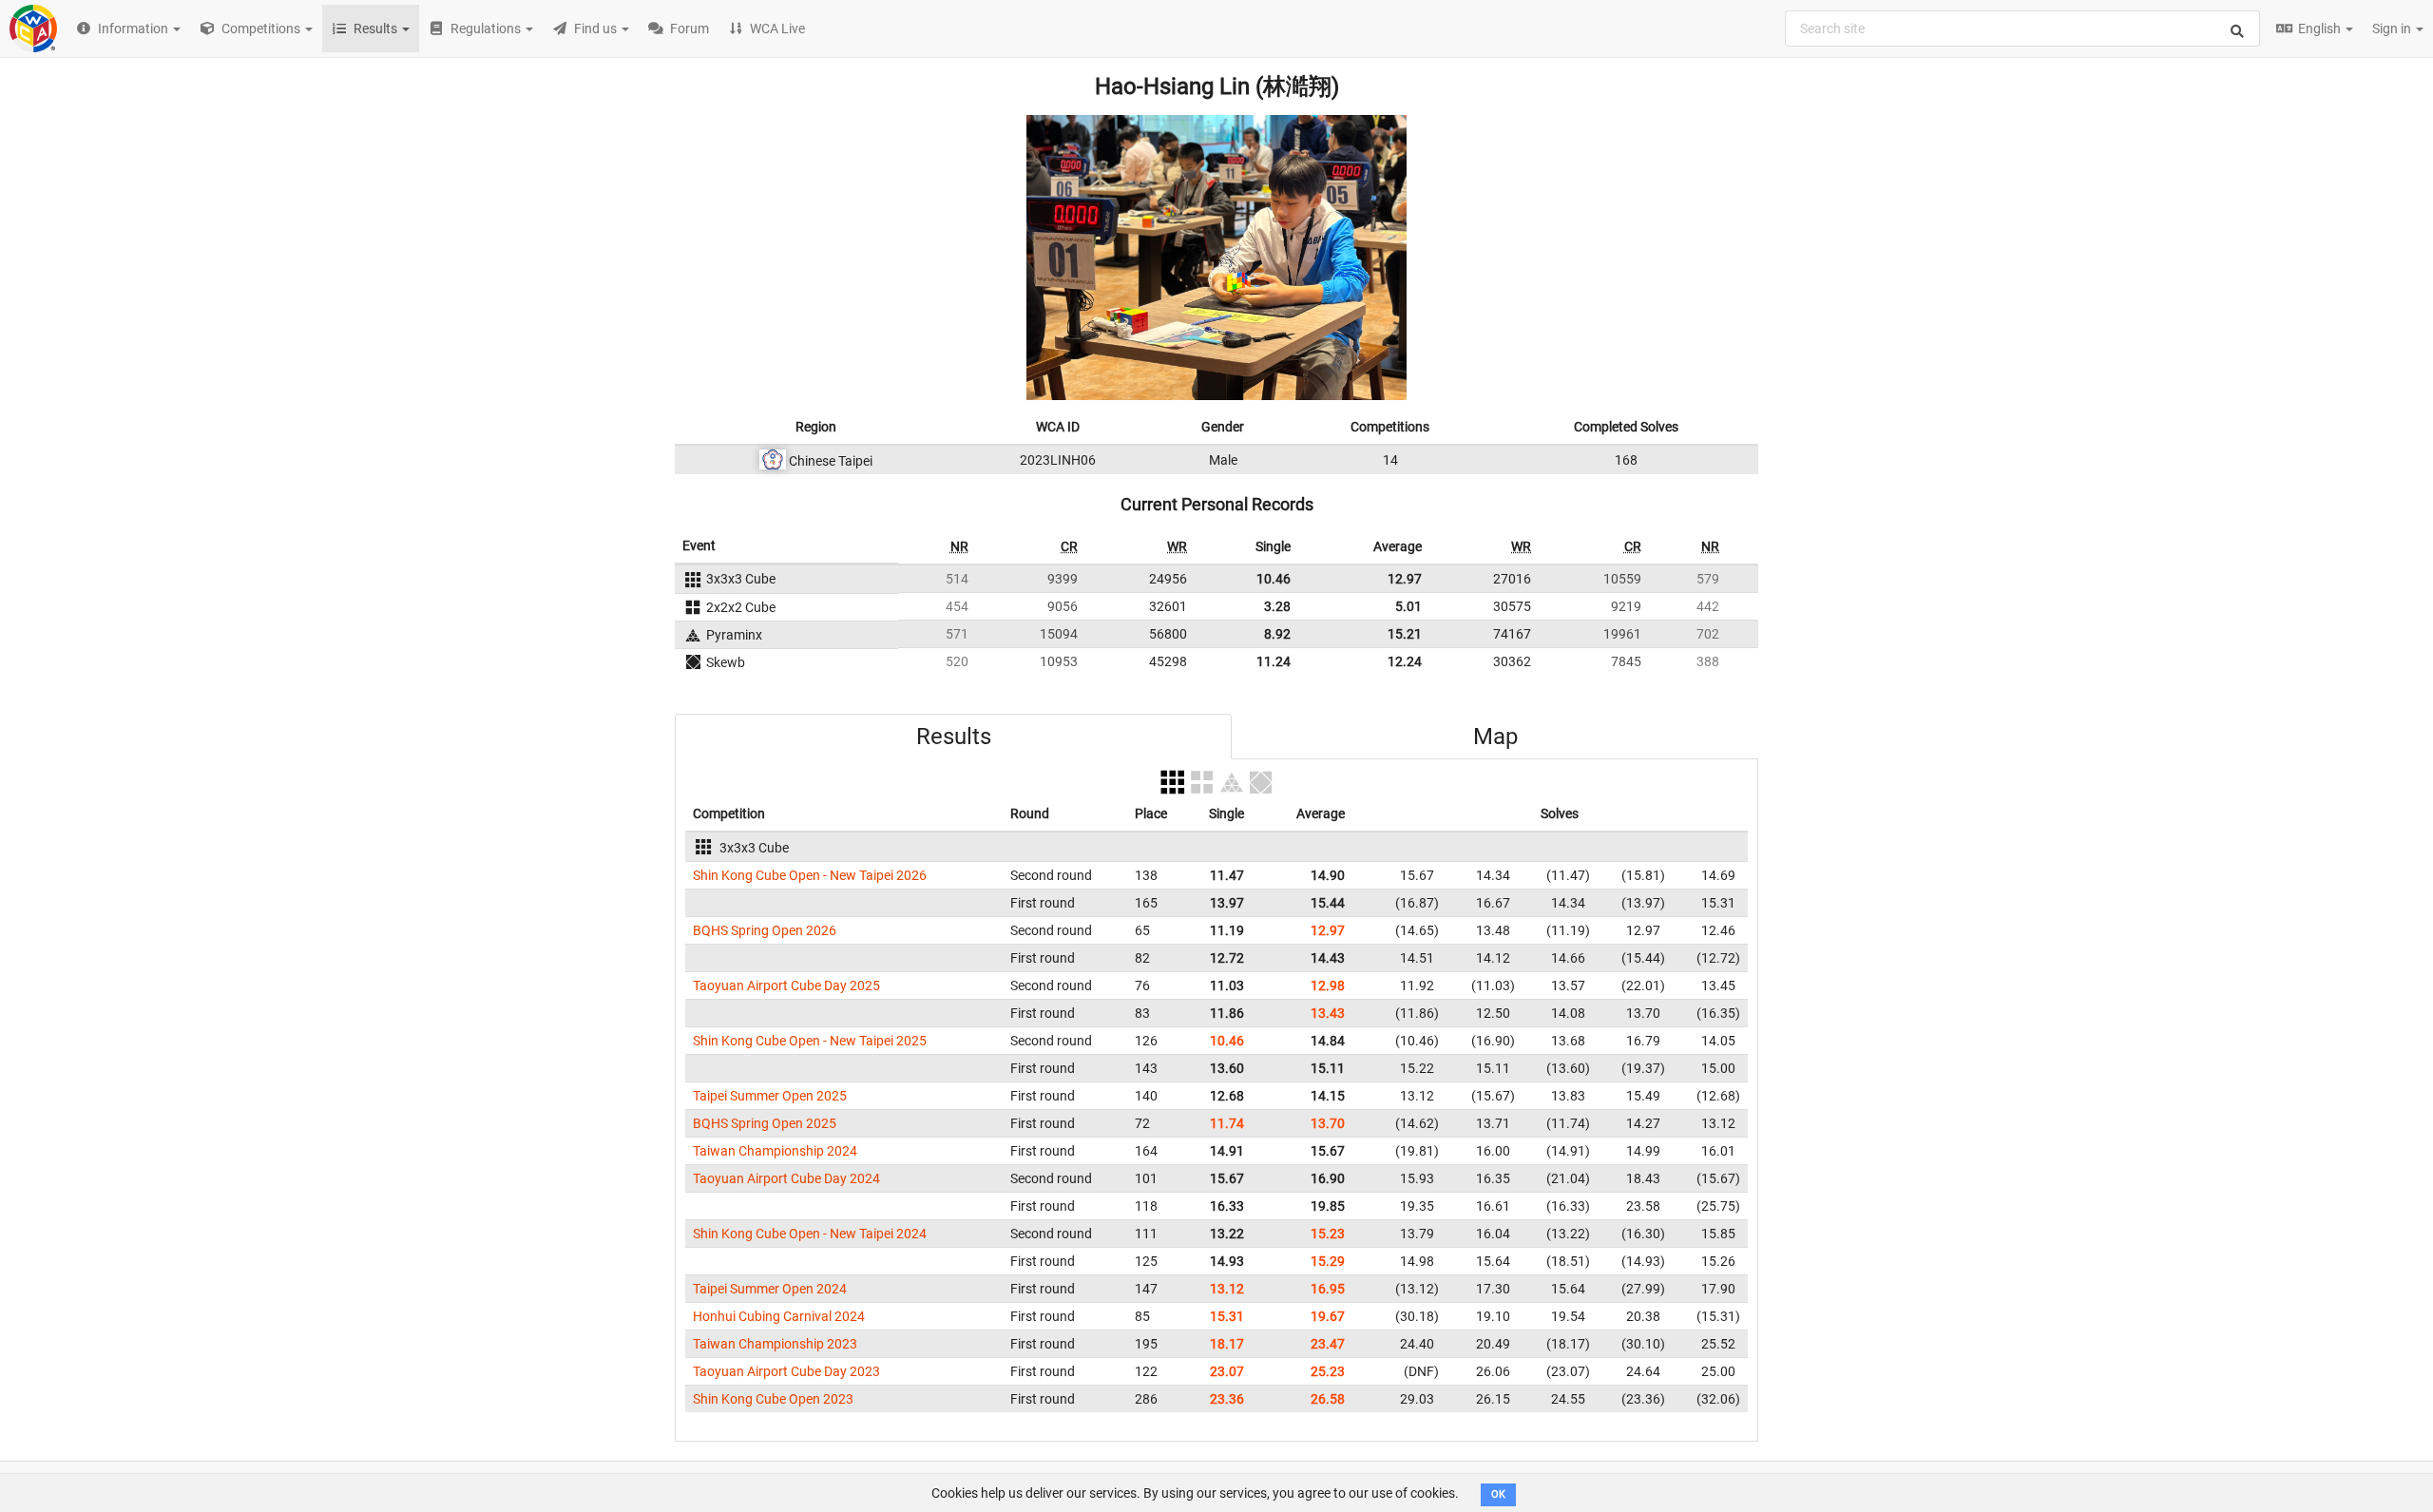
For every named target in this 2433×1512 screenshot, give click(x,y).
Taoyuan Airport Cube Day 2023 (786, 1371)
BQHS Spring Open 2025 (765, 1123)
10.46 (1274, 579)
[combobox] (2022, 29)
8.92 (1277, 634)
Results (954, 737)
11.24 (1274, 661)
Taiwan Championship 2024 (775, 1151)
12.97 (1405, 579)
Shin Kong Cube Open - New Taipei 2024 (810, 1234)
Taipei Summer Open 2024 (770, 1289)
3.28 (1277, 606)
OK (1498, 1494)
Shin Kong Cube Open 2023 (773, 1399)
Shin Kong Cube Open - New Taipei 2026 (810, 875)
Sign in (2393, 29)
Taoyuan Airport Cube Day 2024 (786, 1178)
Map (1495, 737)
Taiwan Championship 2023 (775, 1344)
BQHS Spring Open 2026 (765, 930)
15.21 (1405, 634)
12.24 (1405, 661)
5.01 (1408, 606)
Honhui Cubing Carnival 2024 (779, 1316)
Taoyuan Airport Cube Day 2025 (786, 986)
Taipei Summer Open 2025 (770, 1096)
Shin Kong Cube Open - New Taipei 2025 (810, 1041)
